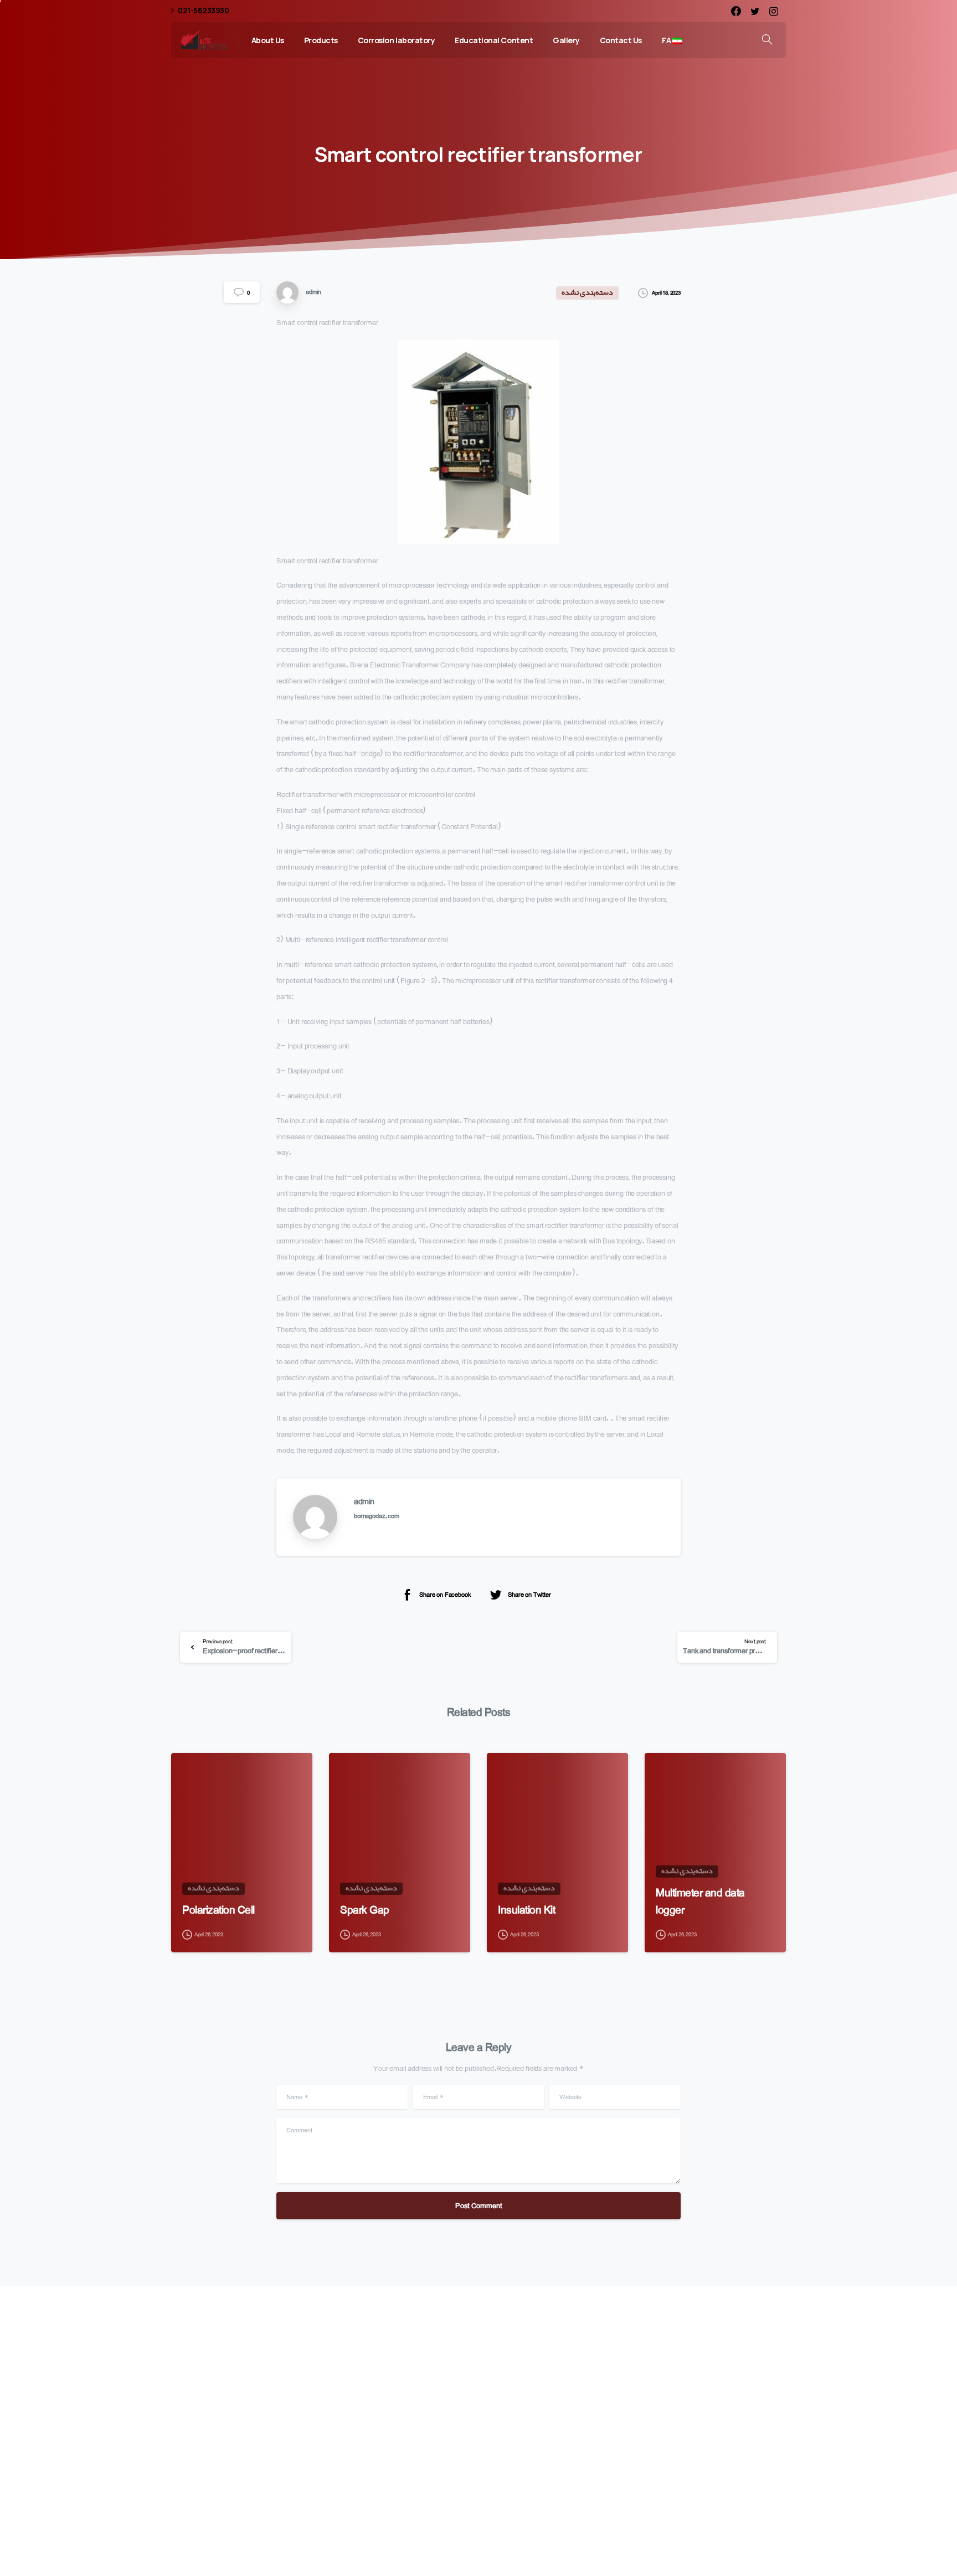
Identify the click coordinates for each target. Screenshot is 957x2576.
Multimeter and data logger (700, 1901)
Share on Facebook (445, 1594)
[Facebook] (736, 11)
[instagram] (774, 11)
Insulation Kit (526, 1910)
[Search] (767, 40)
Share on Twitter (529, 1594)
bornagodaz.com (377, 1516)
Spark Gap (365, 1910)
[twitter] (755, 11)
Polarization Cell (218, 1910)
